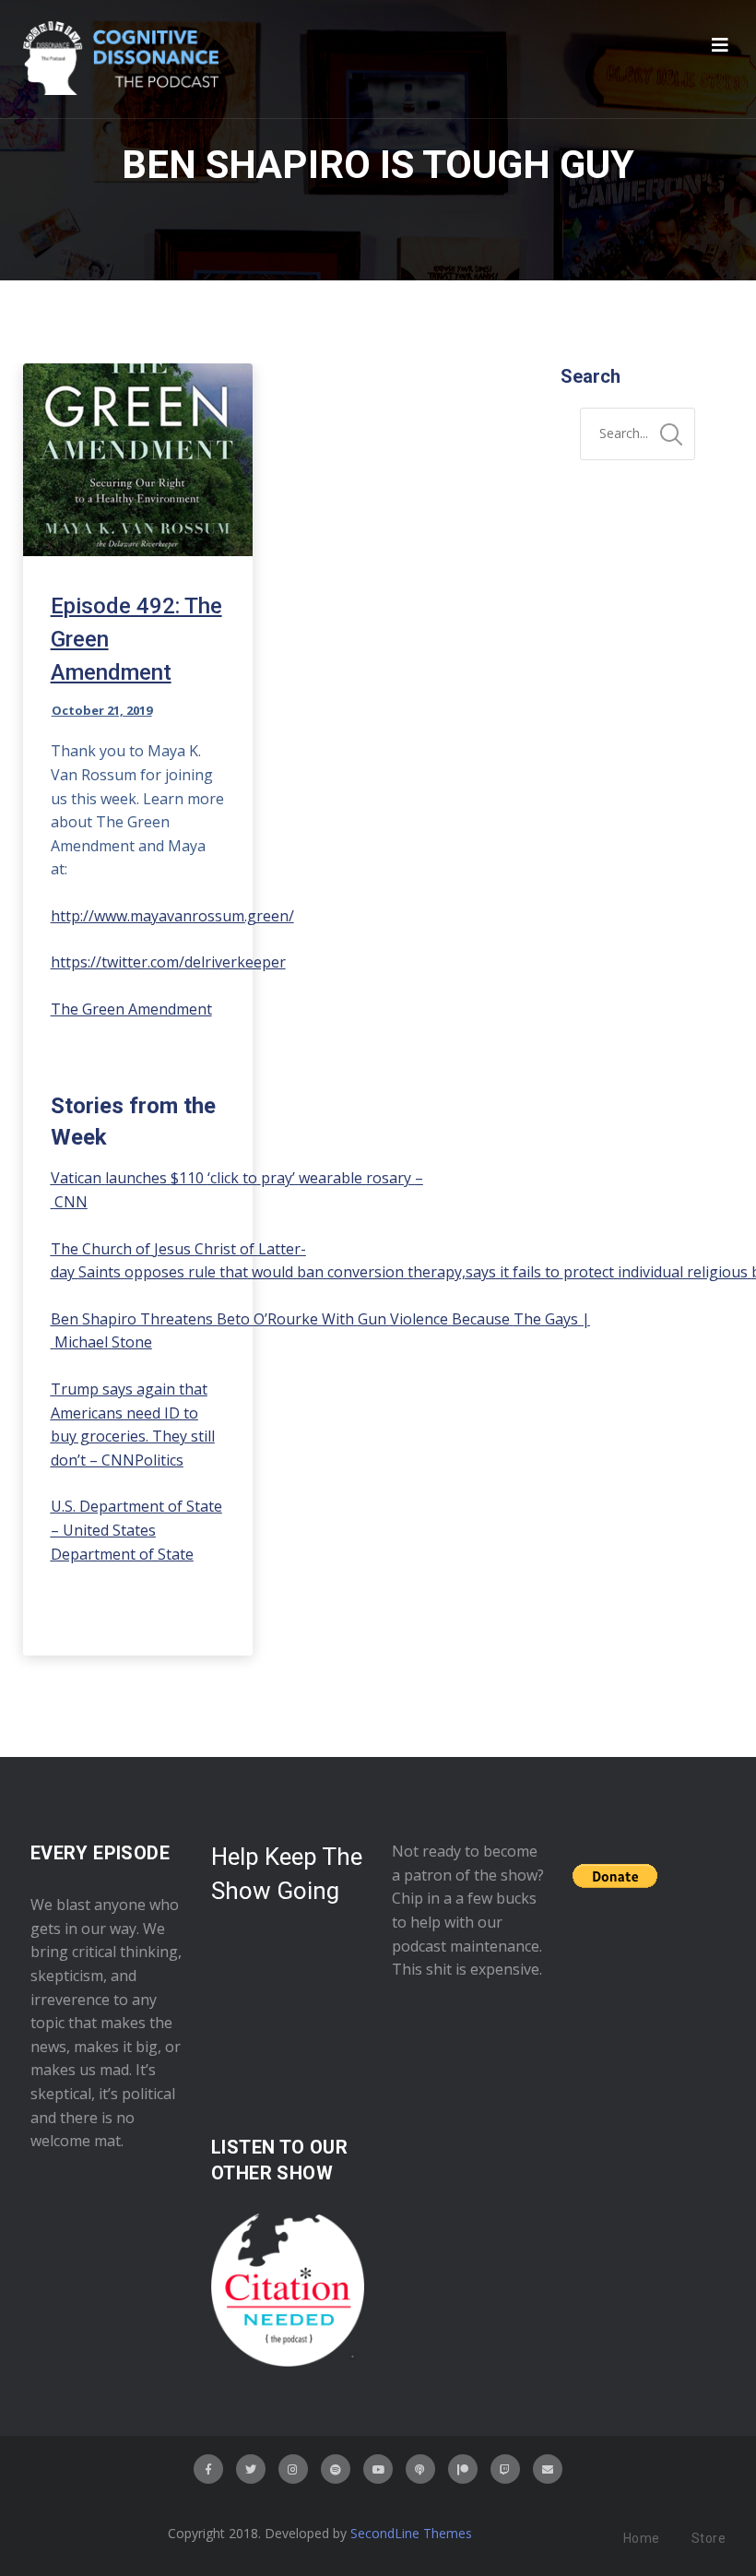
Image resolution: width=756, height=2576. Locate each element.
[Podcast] (420, 2469)
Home (642, 2538)
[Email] (548, 2469)
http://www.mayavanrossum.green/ (172, 916)
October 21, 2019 (102, 710)
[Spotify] (336, 2469)
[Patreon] (463, 2469)
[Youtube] (378, 2469)
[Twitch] (505, 2469)
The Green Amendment (131, 1009)
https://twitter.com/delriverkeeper (168, 962)
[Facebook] (208, 2469)
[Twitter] (251, 2469)
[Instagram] (293, 2469)
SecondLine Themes (411, 2533)
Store (709, 2538)
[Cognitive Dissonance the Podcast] (121, 59)
